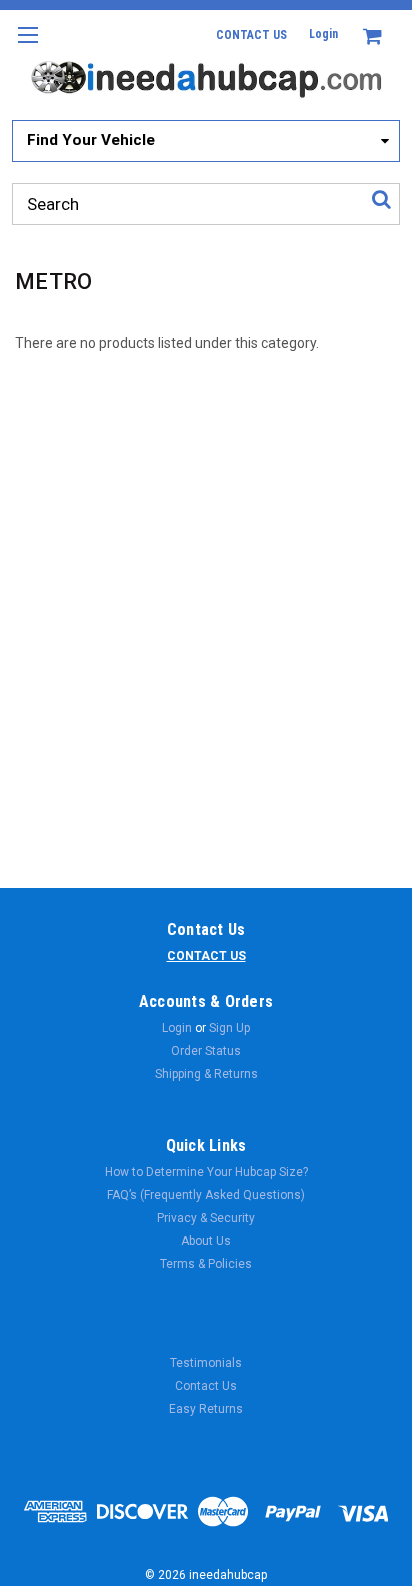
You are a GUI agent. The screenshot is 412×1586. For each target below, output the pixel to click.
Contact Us (206, 1386)
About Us (206, 1241)
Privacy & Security (206, 1218)
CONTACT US (251, 35)
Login (323, 34)
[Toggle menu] (27, 47)
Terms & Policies (206, 1264)
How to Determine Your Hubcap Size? (206, 1172)
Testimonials (206, 1363)
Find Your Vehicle (91, 140)
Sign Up (229, 1028)
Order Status (206, 1051)
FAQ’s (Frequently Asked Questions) (206, 1195)
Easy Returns (206, 1409)
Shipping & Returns (206, 1074)
